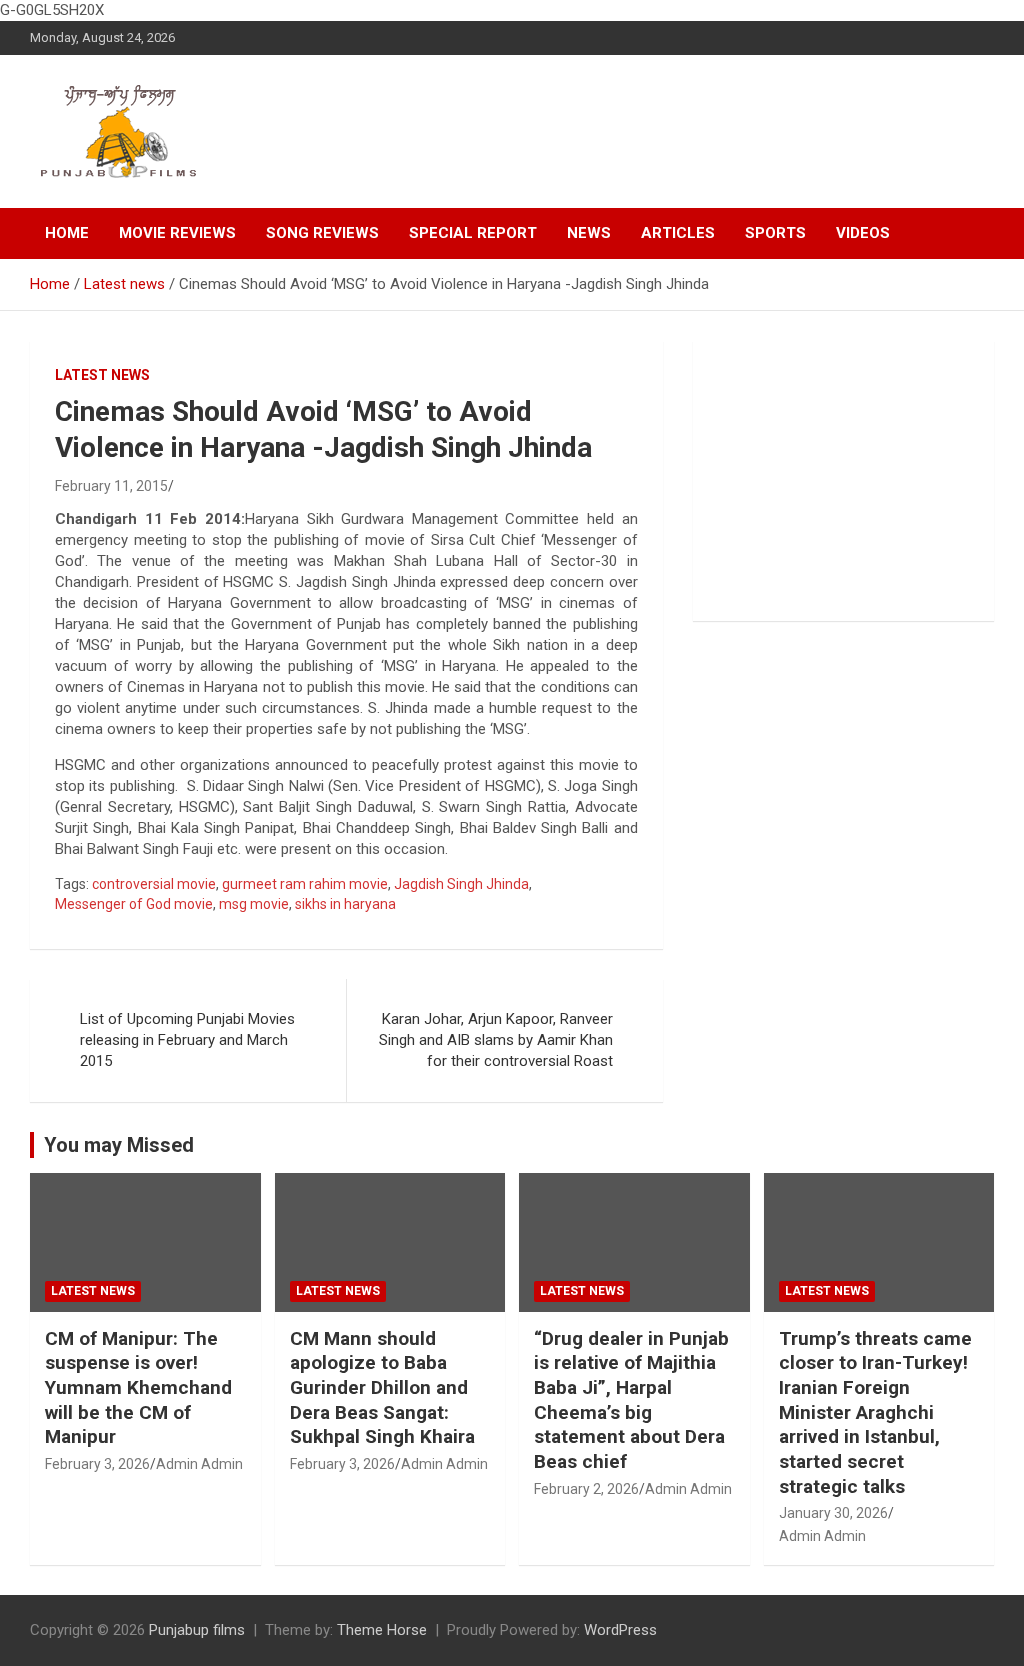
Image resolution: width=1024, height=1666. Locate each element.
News (589, 233)
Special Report (473, 233)
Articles (678, 233)
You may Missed (119, 1145)
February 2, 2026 (586, 1489)
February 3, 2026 (97, 1464)
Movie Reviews (177, 233)
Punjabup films (197, 1630)
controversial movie (154, 884)
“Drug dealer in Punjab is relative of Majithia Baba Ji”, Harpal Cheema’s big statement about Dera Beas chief (631, 1400)
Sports (775, 233)
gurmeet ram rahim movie (305, 884)
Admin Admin (199, 1464)
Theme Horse (382, 1630)
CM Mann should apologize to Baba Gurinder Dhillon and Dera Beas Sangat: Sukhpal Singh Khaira (382, 1388)
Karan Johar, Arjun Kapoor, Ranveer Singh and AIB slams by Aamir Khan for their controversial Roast (496, 1040)
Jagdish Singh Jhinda (461, 884)
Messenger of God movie (134, 904)
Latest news (102, 375)
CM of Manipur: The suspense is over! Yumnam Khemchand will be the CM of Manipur (138, 1388)
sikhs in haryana (345, 904)
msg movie (254, 904)
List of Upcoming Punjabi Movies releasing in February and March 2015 (187, 1040)
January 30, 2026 (833, 1513)
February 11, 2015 (111, 486)
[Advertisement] (843, 481)
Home (67, 233)
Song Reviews (322, 233)
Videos (863, 233)
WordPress (620, 1630)
